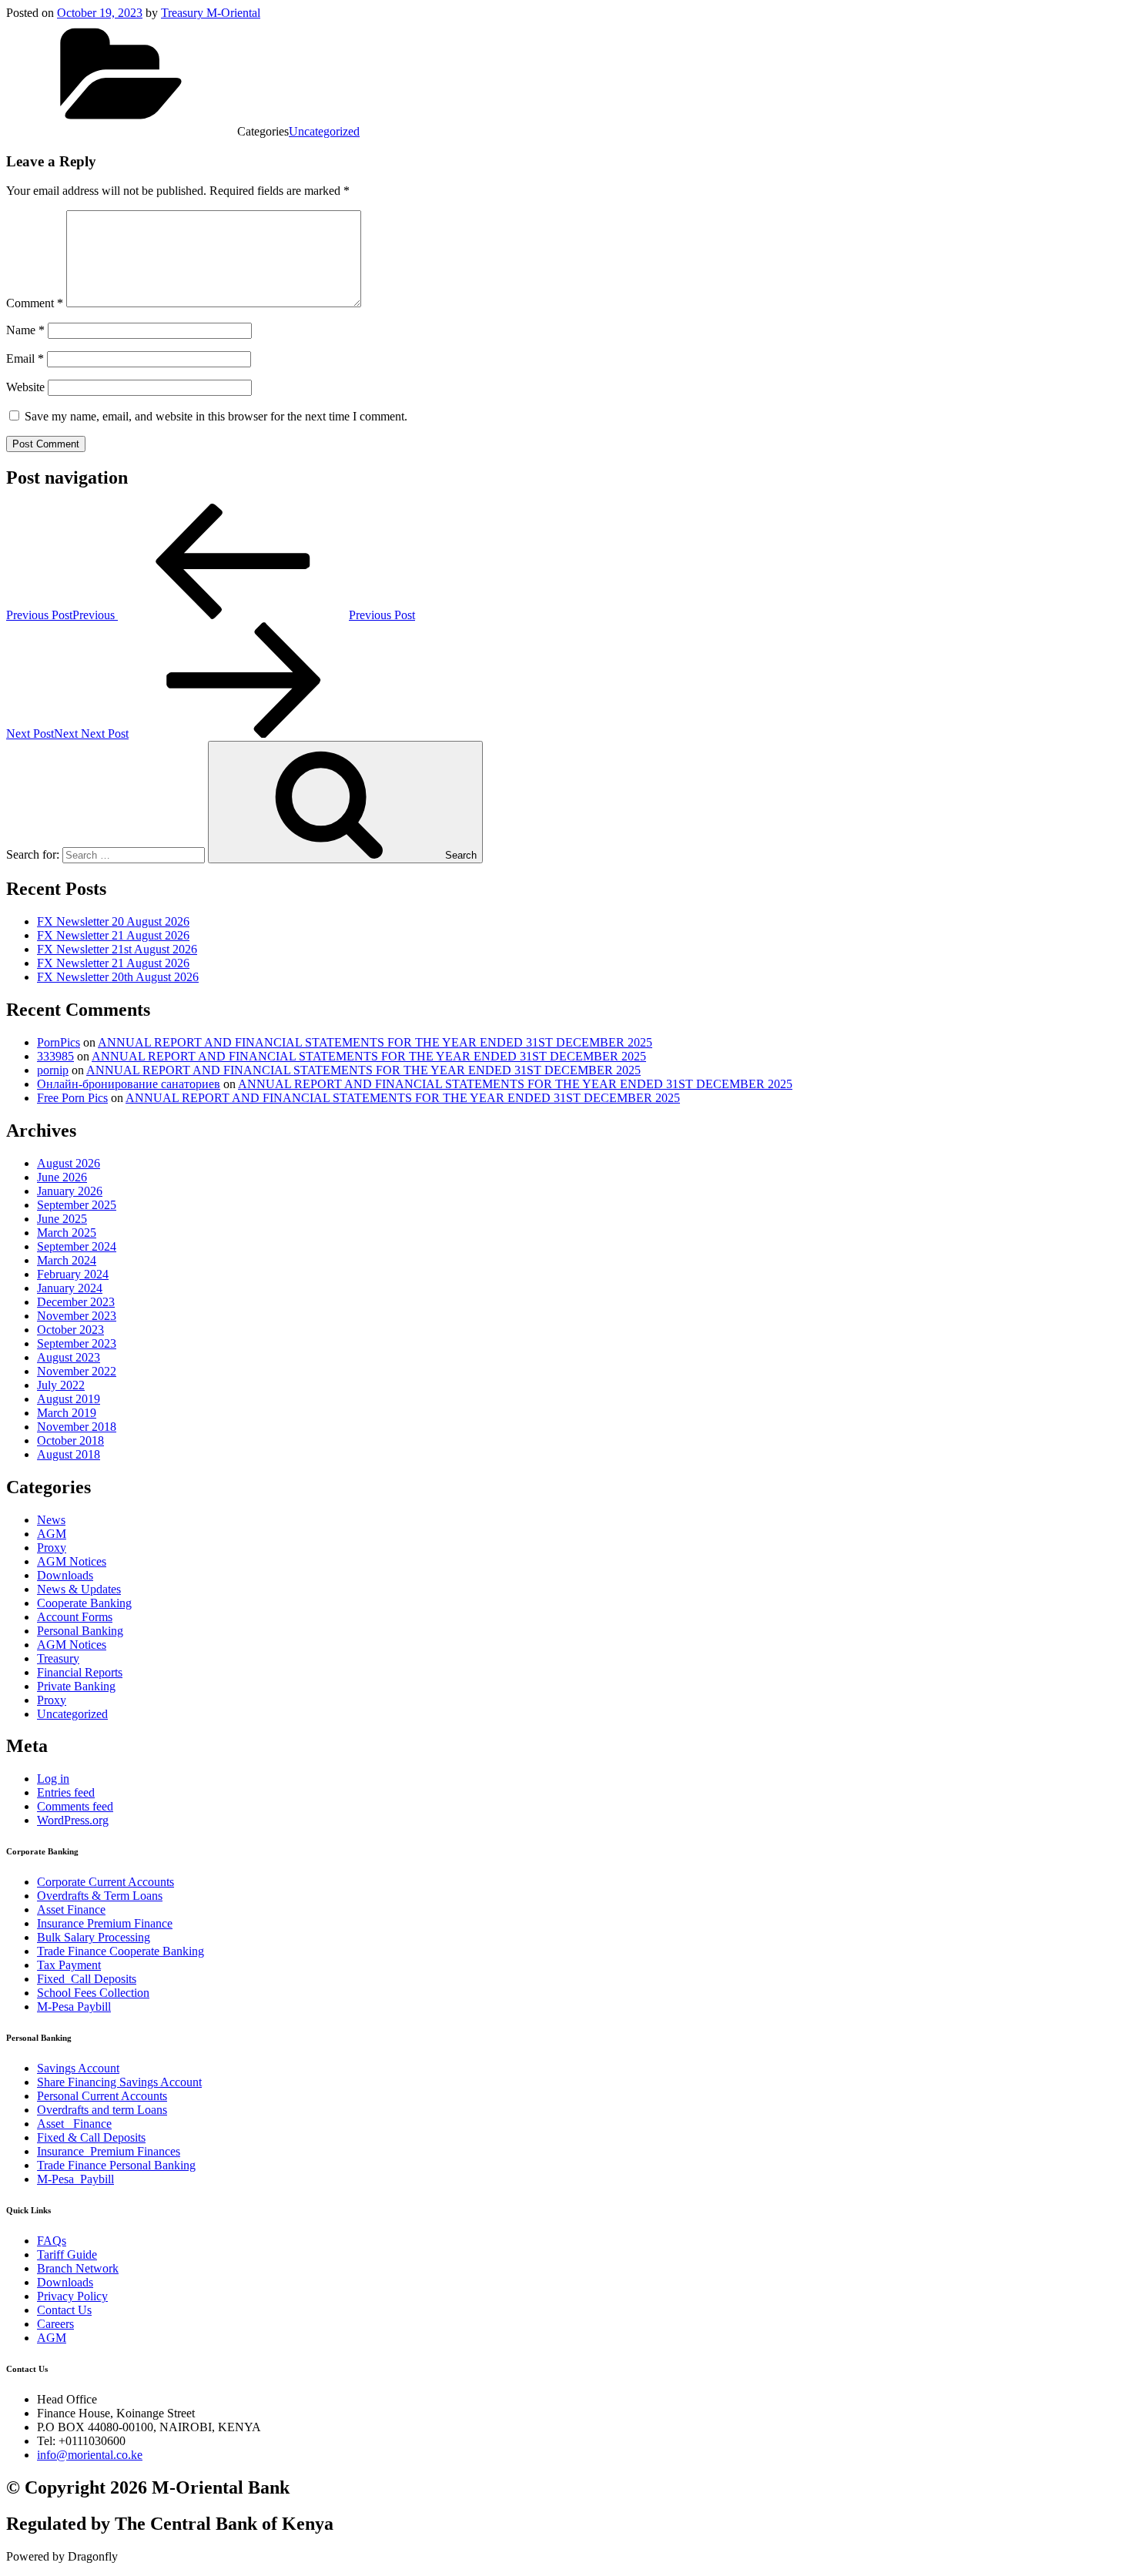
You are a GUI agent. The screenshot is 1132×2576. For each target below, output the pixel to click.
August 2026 (69, 1163)
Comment (35, 303)
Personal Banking (80, 1631)
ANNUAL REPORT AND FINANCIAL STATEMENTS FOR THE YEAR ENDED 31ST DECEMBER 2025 (375, 1042)
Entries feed (66, 1792)
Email (25, 358)
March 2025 (67, 1233)
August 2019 (69, 1399)
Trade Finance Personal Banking (116, 2165)
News (51, 1520)
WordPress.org (73, 1820)
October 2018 (70, 1440)
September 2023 (77, 1343)
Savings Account (78, 2068)
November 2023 (77, 1316)
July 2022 (61, 1385)
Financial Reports (80, 1672)
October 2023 (70, 1330)
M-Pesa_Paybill (75, 2179)
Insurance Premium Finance (105, 1923)
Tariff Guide (67, 2254)
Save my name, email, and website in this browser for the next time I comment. (216, 416)
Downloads (65, 1575)
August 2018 (69, 1454)
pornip (53, 1070)
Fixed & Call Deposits (91, 2137)
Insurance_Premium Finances (109, 2151)
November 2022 (77, 1371)
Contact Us (64, 2310)
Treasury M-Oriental (211, 13)
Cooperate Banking (84, 1603)
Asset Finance (71, 1909)
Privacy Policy (72, 2296)
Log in (53, 1779)
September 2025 (77, 1205)
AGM (52, 1534)
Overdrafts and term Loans (102, 2110)
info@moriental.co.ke (90, 2455)
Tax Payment (69, 1965)
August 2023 (69, 1357)
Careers (55, 2324)
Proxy (52, 1548)
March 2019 (67, 1413)
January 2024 (70, 1288)
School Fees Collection (93, 1993)
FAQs (52, 2241)
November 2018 (77, 1427)
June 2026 (62, 1177)
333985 (55, 1056)
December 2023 (76, 1302)
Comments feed (75, 1806)
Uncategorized (324, 131)
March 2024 (67, 1260)
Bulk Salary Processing (94, 1937)
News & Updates (79, 1589)
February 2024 (73, 1274)
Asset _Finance (74, 2124)
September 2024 (77, 1246)
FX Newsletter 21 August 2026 (113, 935)
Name (25, 330)
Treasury (58, 1658)
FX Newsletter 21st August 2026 (117, 949)
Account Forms (75, 1617)
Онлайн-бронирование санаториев (129, 1084)
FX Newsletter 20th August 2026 (118, 977)
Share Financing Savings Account (119, 2082)
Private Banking (76, 1686)
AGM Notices (72, 1561)
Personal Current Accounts (102, 2096)
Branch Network (78, 2268)
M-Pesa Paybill (74, 2007)
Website (25, 387)
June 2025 (62, 1219)
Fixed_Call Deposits (87, 1979)
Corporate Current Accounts (105, 1882)
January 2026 (70, 1191)
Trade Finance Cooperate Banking (121, 1951)
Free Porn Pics (72, 1098)
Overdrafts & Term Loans (100, 1896)
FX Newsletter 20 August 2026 (113, 921)
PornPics (59, 1042)
